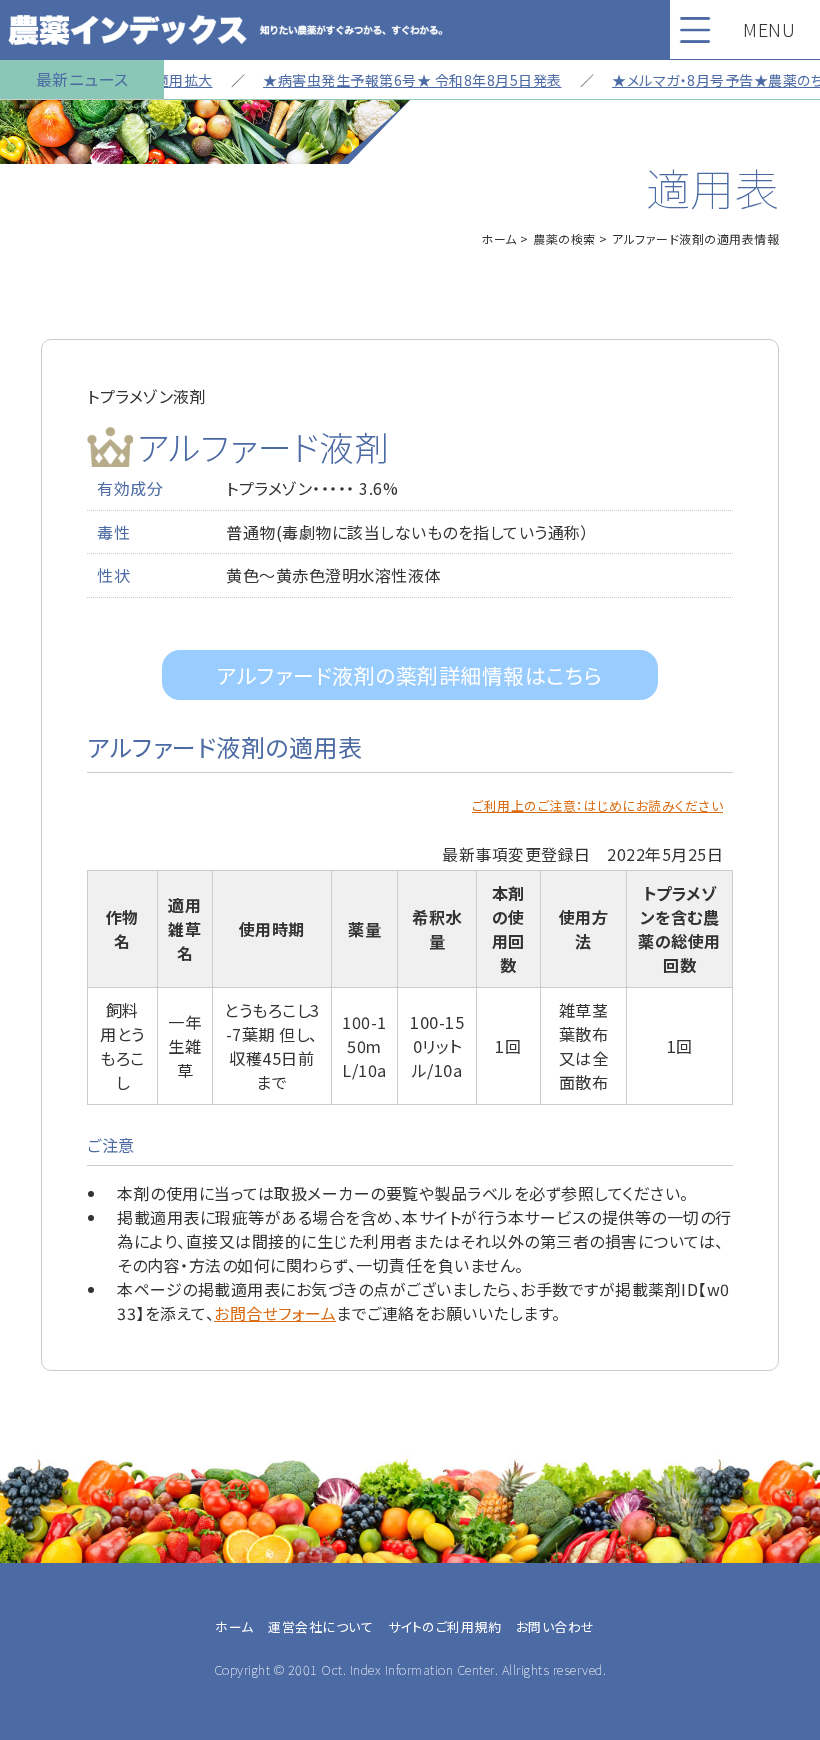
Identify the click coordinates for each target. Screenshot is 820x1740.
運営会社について (320, 1626)
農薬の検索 (564, 238)
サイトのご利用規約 (445, 1626)
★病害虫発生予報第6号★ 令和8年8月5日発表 (395, 80)
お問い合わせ (555, 1626)
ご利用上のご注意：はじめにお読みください (597, 805)
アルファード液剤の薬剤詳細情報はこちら (410, 675)
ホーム (499, 238)
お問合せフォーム (275, 1313)
